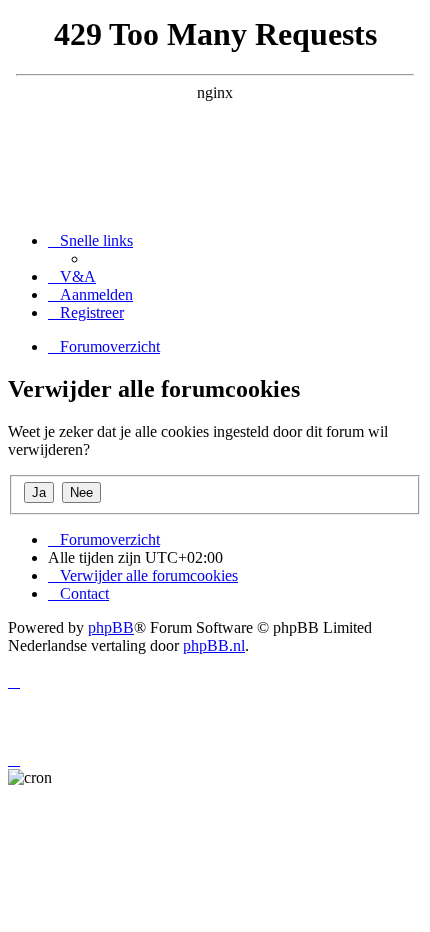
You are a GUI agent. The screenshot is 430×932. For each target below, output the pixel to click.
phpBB (111, 627)
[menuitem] (72, 276)
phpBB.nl (214, 645)
